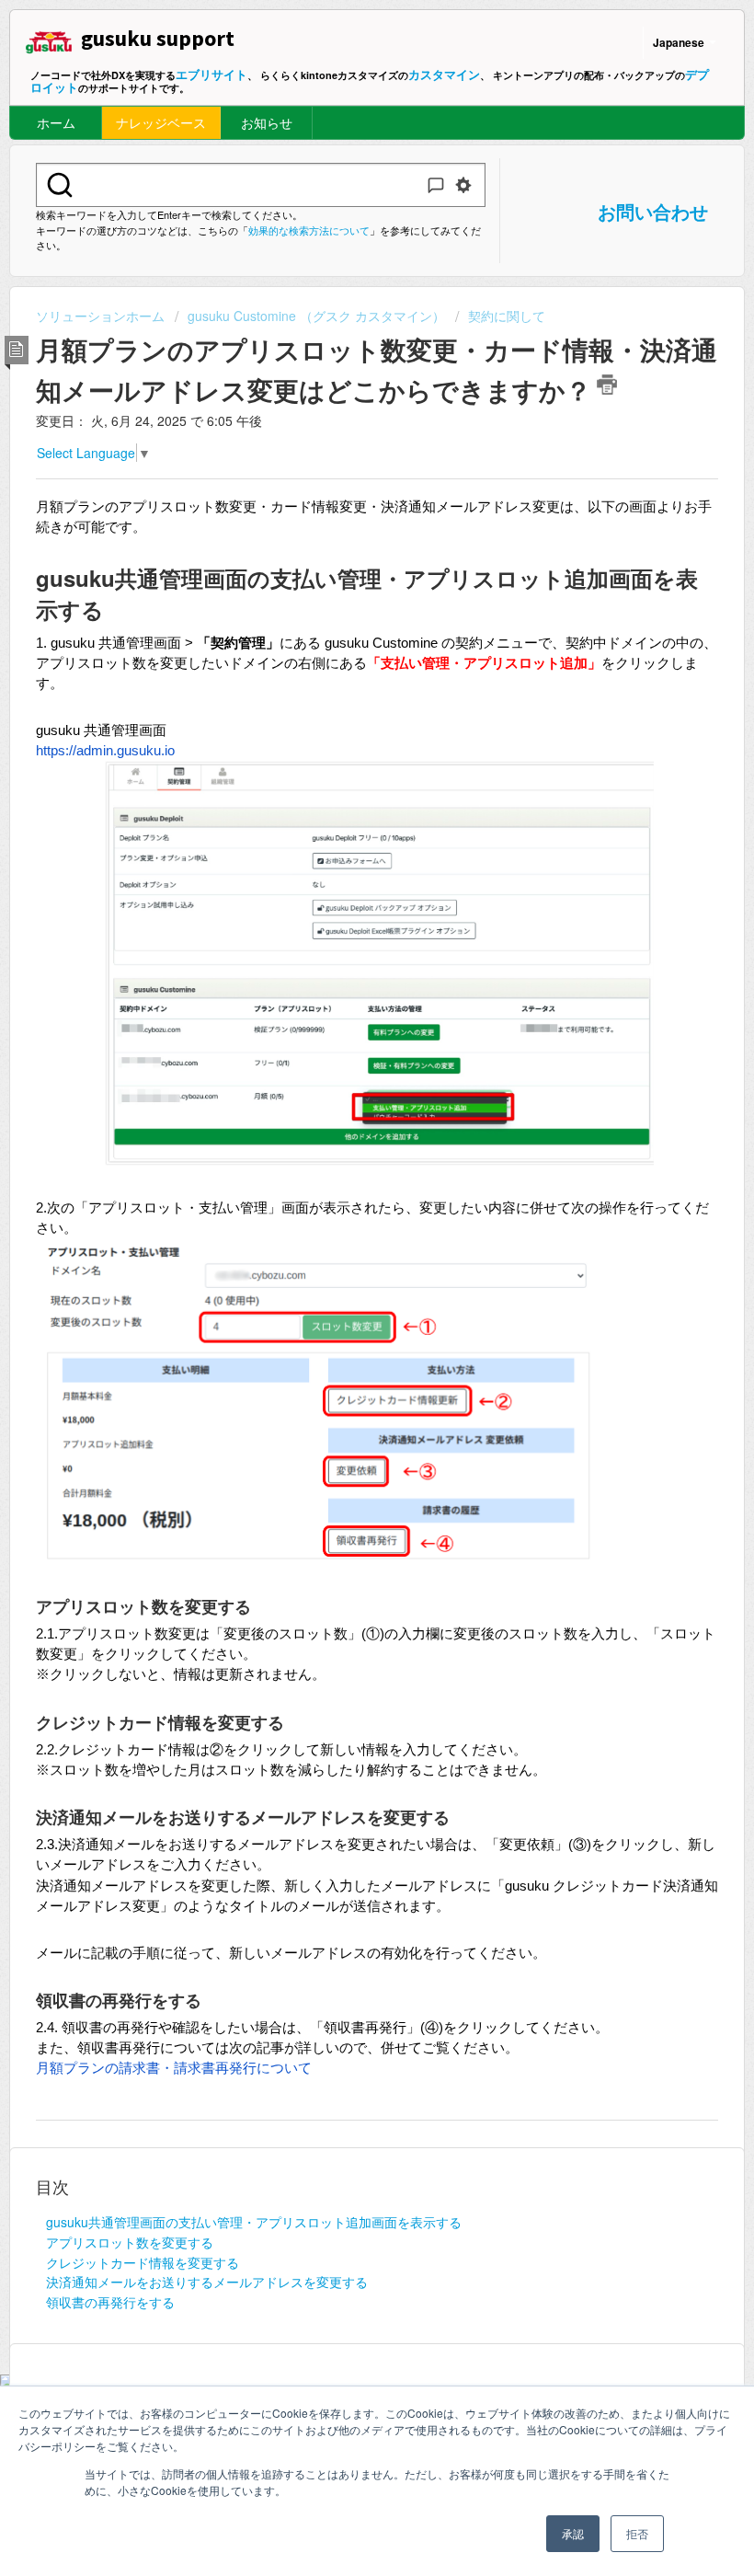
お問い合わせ (653, 211)
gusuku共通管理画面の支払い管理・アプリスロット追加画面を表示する (254, 2222)
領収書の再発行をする (110, 2302)
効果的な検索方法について (309, 230)
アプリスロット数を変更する (130, 2242)
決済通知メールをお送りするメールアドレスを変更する (207, 2282)
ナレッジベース (161, 122)
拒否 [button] (637, 2533)
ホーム (56, 122)
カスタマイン (444, 74)
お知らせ (267, 122)
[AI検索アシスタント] (436, 185)
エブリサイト (211, 74)
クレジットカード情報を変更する (143, 2262)
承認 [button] (573, 2533)
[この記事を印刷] (607, 385)
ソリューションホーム (102, 316)
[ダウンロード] (343, 1307)
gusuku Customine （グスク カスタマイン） (316, 316)
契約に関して (507, 316)
